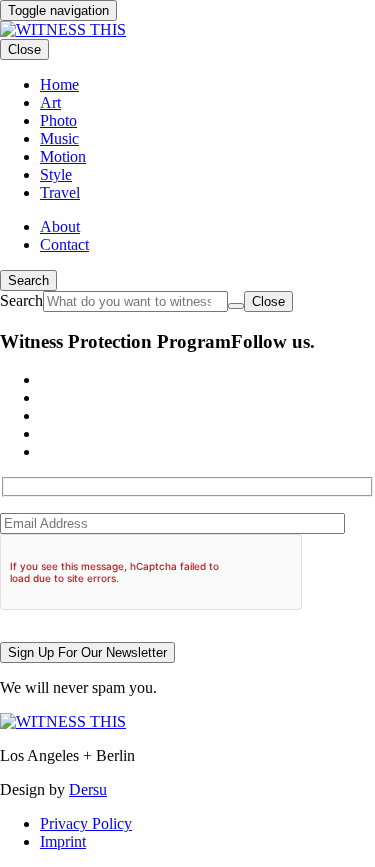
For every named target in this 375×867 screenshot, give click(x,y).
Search (28, 280)
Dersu (88, 789)
